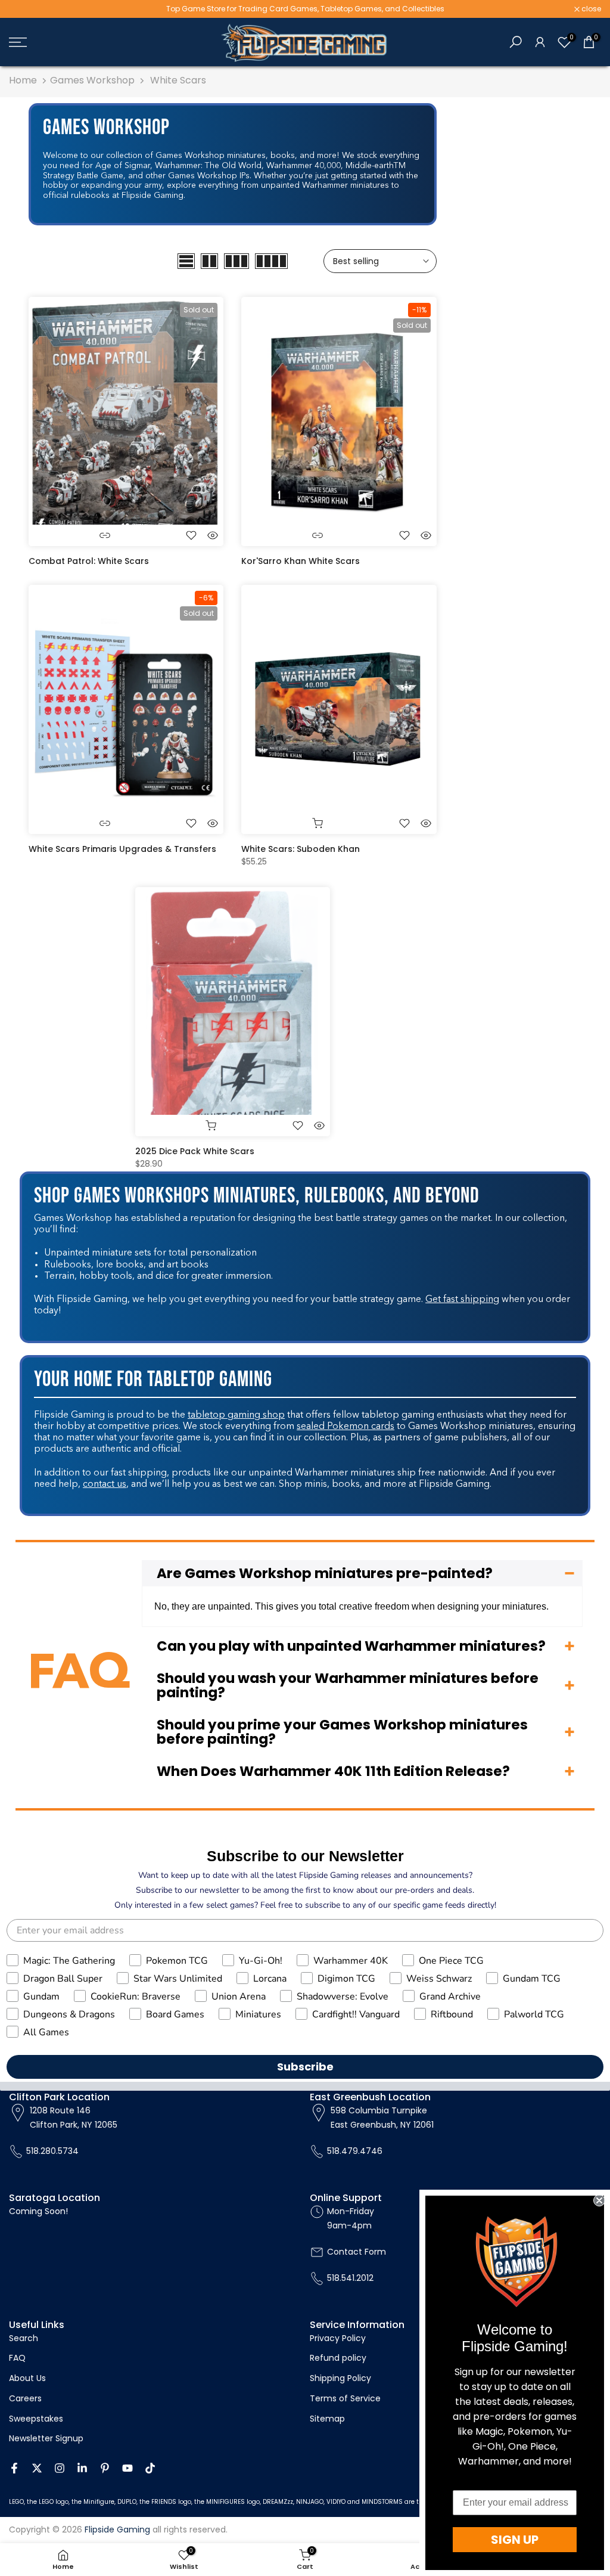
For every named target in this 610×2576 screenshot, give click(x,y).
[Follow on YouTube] (127, 2468)
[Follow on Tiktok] (150, 2468)
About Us (27, 2378)
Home (23, 80)
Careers (25, 2398)
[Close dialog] (599, 2200)
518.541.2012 (350, 2278)
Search (24, 2338)
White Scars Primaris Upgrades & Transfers (122, 849)
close (25, 9)
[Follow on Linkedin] (82, 2468)
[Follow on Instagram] (60, 2468)
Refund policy (338, 2358)
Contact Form (357, 2252)
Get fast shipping (462, 1300)
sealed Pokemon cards (346, 1427)
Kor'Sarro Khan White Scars (301, 561)
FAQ (17, 2358)
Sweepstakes (36, 2419)
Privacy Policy (338, 2338)
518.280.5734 (52, 2151)
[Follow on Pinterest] (105, 2468)
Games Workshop (92, 80)
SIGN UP (515, 2540)
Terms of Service (345, 2398)
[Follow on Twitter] (37, 2468)
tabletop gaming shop (236, 1415)
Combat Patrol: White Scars (89, 561)
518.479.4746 (355, 2151)
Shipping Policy (340, 2378)
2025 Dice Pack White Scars (195, 1151)
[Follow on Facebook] (14, 2468)
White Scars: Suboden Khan (301, 849)
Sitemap (327, 2419)
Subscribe (305, 2067)
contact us (105, 1484)
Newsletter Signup (46, 2438)
